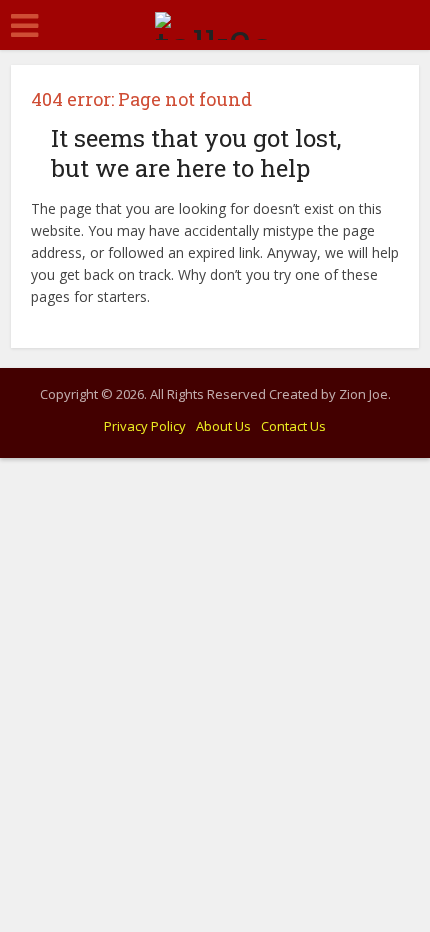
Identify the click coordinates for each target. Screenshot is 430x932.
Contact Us (293, 426)
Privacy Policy (145, 426)
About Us (223, 426)
